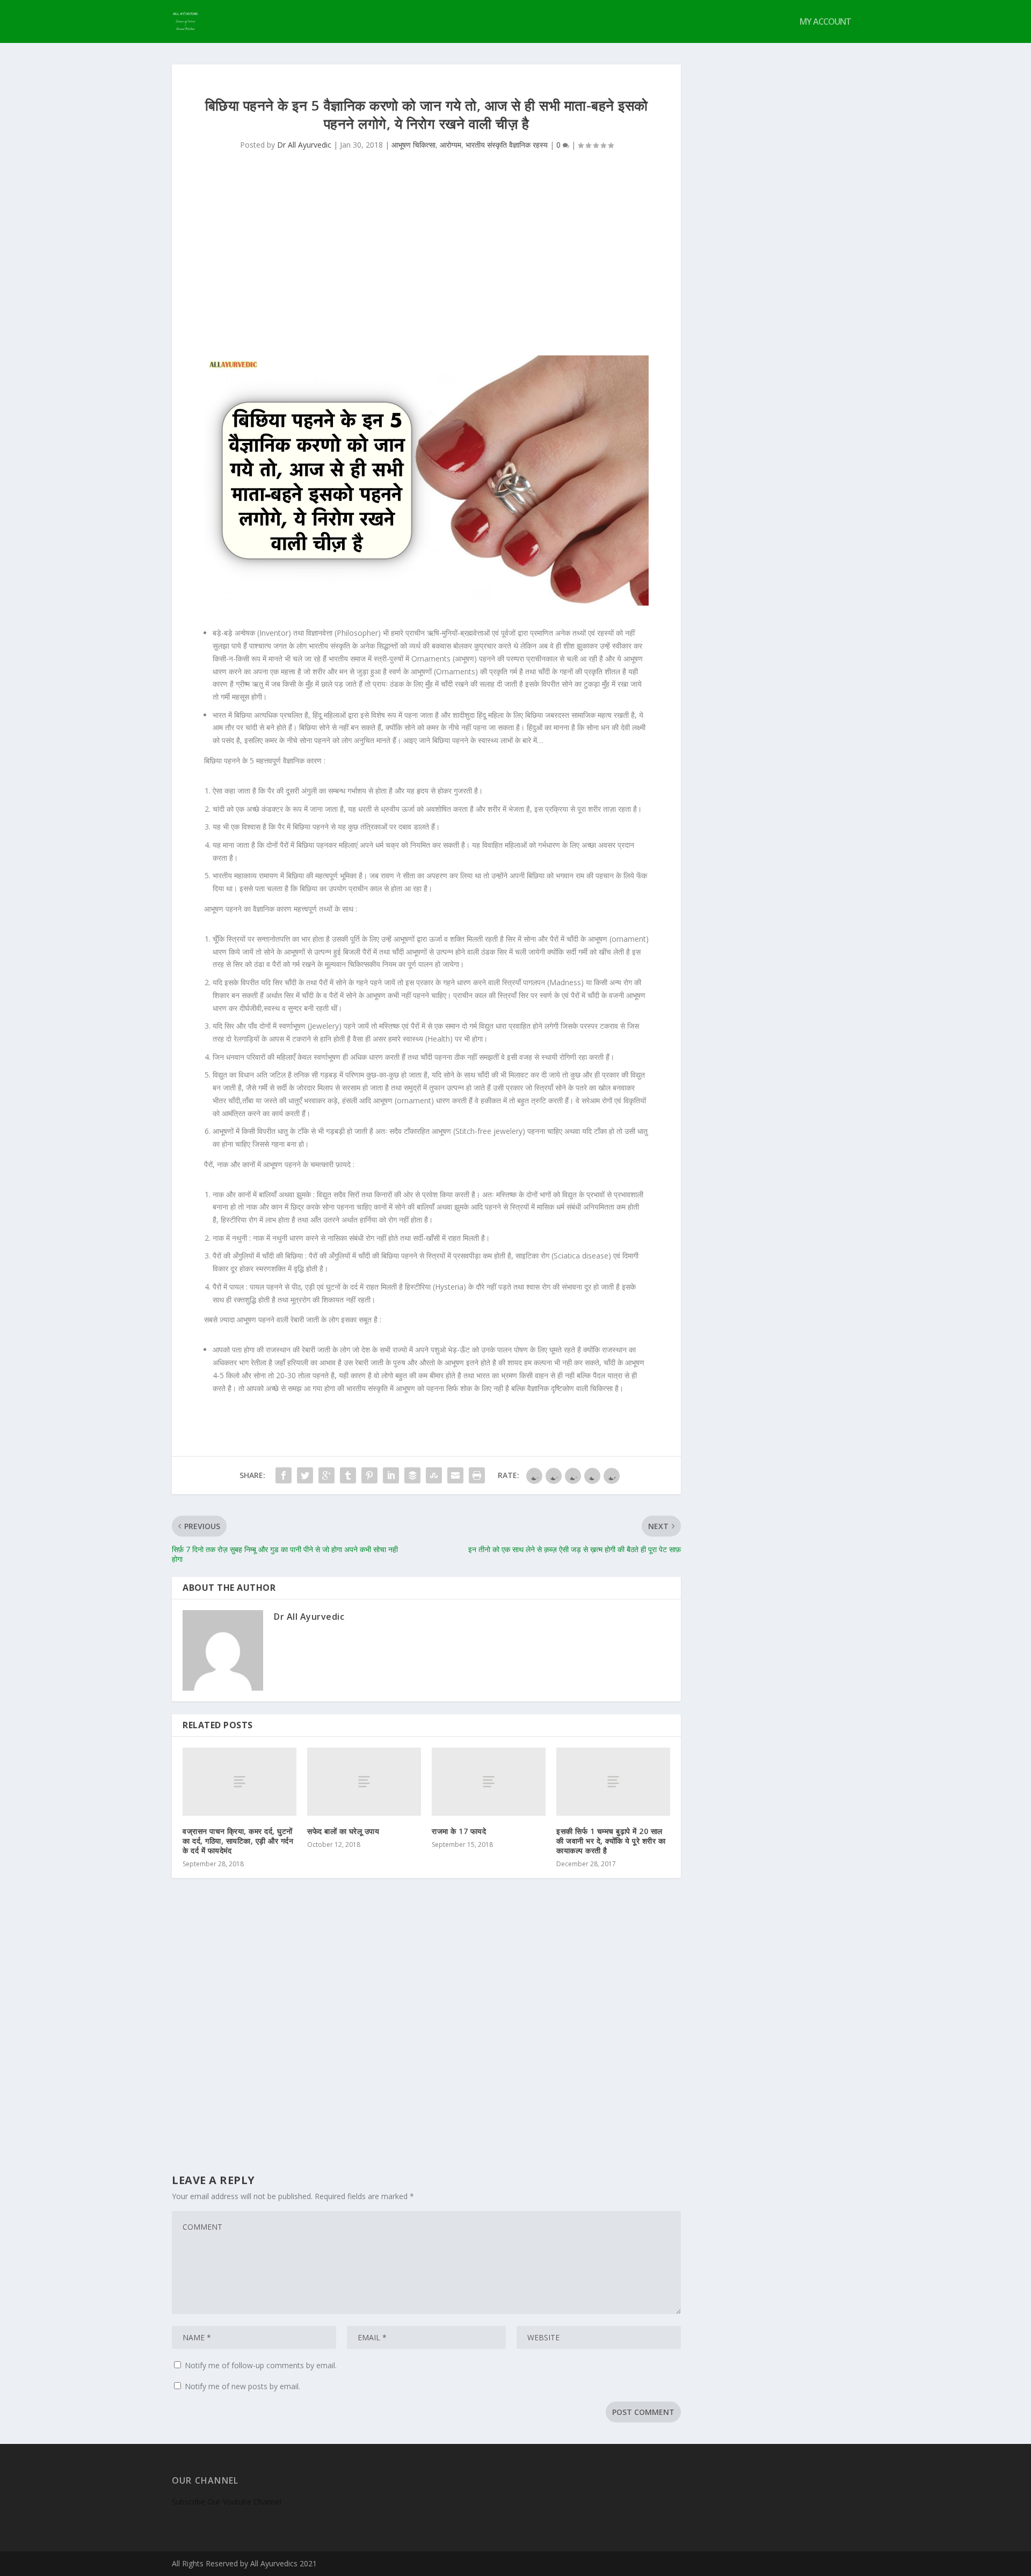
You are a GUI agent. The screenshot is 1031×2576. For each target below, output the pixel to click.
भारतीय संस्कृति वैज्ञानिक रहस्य (507, 145)
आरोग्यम (451, 145)
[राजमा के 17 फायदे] (489, 1782)
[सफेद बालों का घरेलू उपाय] (364, 1782)
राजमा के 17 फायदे (459, 1831)
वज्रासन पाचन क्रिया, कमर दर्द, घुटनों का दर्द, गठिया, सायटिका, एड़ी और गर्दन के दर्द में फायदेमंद (238, 1841)
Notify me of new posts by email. (242, 2386)
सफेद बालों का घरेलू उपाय (343, 1831)
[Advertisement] (426, 264)
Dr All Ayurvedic (304, 145)
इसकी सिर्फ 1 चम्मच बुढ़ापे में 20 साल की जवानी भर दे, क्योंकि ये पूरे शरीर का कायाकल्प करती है (611, 1841)
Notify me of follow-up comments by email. (261, 2365)
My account (825, 22)
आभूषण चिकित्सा (413, 145)
